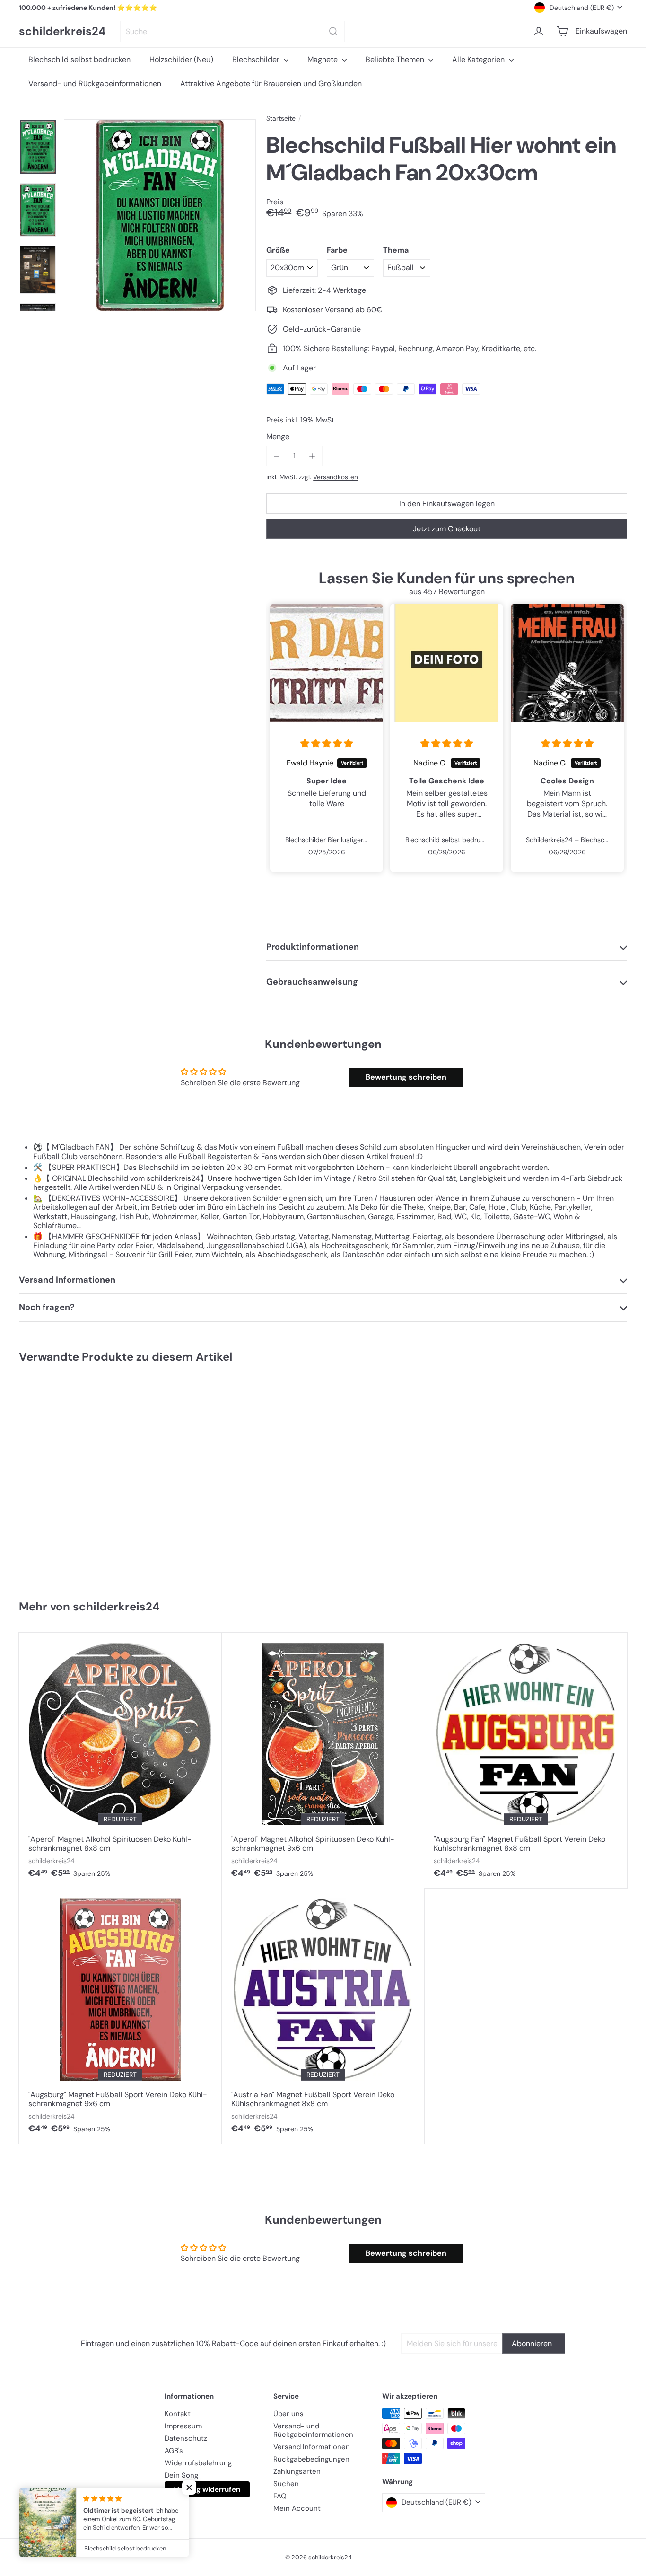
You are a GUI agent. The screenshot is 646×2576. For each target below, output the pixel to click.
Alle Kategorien (479, 59)
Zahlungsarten (297, 2471)
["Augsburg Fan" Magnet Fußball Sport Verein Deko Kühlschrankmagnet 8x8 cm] (526, 1760)
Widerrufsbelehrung (198, 2463)
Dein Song (181, 2475)
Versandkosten (336, 477)
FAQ (280, 2496)
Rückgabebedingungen (311, 2459)
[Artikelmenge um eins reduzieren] (276, 456)
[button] (189, 2488)
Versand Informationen (312, 2447)
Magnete (323, 59)
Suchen (286, 2484)
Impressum (183, 2426)
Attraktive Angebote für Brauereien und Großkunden (271, 84)
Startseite (281, 119)
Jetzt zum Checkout (447, 529)
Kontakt (178, 2414)
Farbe (337, 250)
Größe (278, 250)
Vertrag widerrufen (207, 2489)
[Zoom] (160, 215)
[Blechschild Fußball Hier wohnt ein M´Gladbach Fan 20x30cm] (70, 1477)
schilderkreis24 (62, 31)
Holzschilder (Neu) (181, 59)
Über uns (288, 2414)
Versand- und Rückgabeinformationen (95, 84)
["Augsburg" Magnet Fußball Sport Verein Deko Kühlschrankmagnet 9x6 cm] (120, 2016)
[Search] (333, 31)
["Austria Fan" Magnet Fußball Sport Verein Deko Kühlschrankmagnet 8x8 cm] (323, 2016)
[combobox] (232, 31)
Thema (396, 250)
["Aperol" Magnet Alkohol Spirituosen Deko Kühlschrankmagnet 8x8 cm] (120, 1760)
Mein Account (297, 2508)
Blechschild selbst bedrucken (79, 59)
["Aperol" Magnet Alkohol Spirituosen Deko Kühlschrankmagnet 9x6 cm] (323, 1760)
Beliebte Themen (396, 59)
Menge (278, 436)
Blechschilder (257, 59)
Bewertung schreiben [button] (406, 1077)
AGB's (174, 2451)
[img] (327, 744)
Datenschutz (186, 2438)
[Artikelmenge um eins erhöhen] (312, 456)
